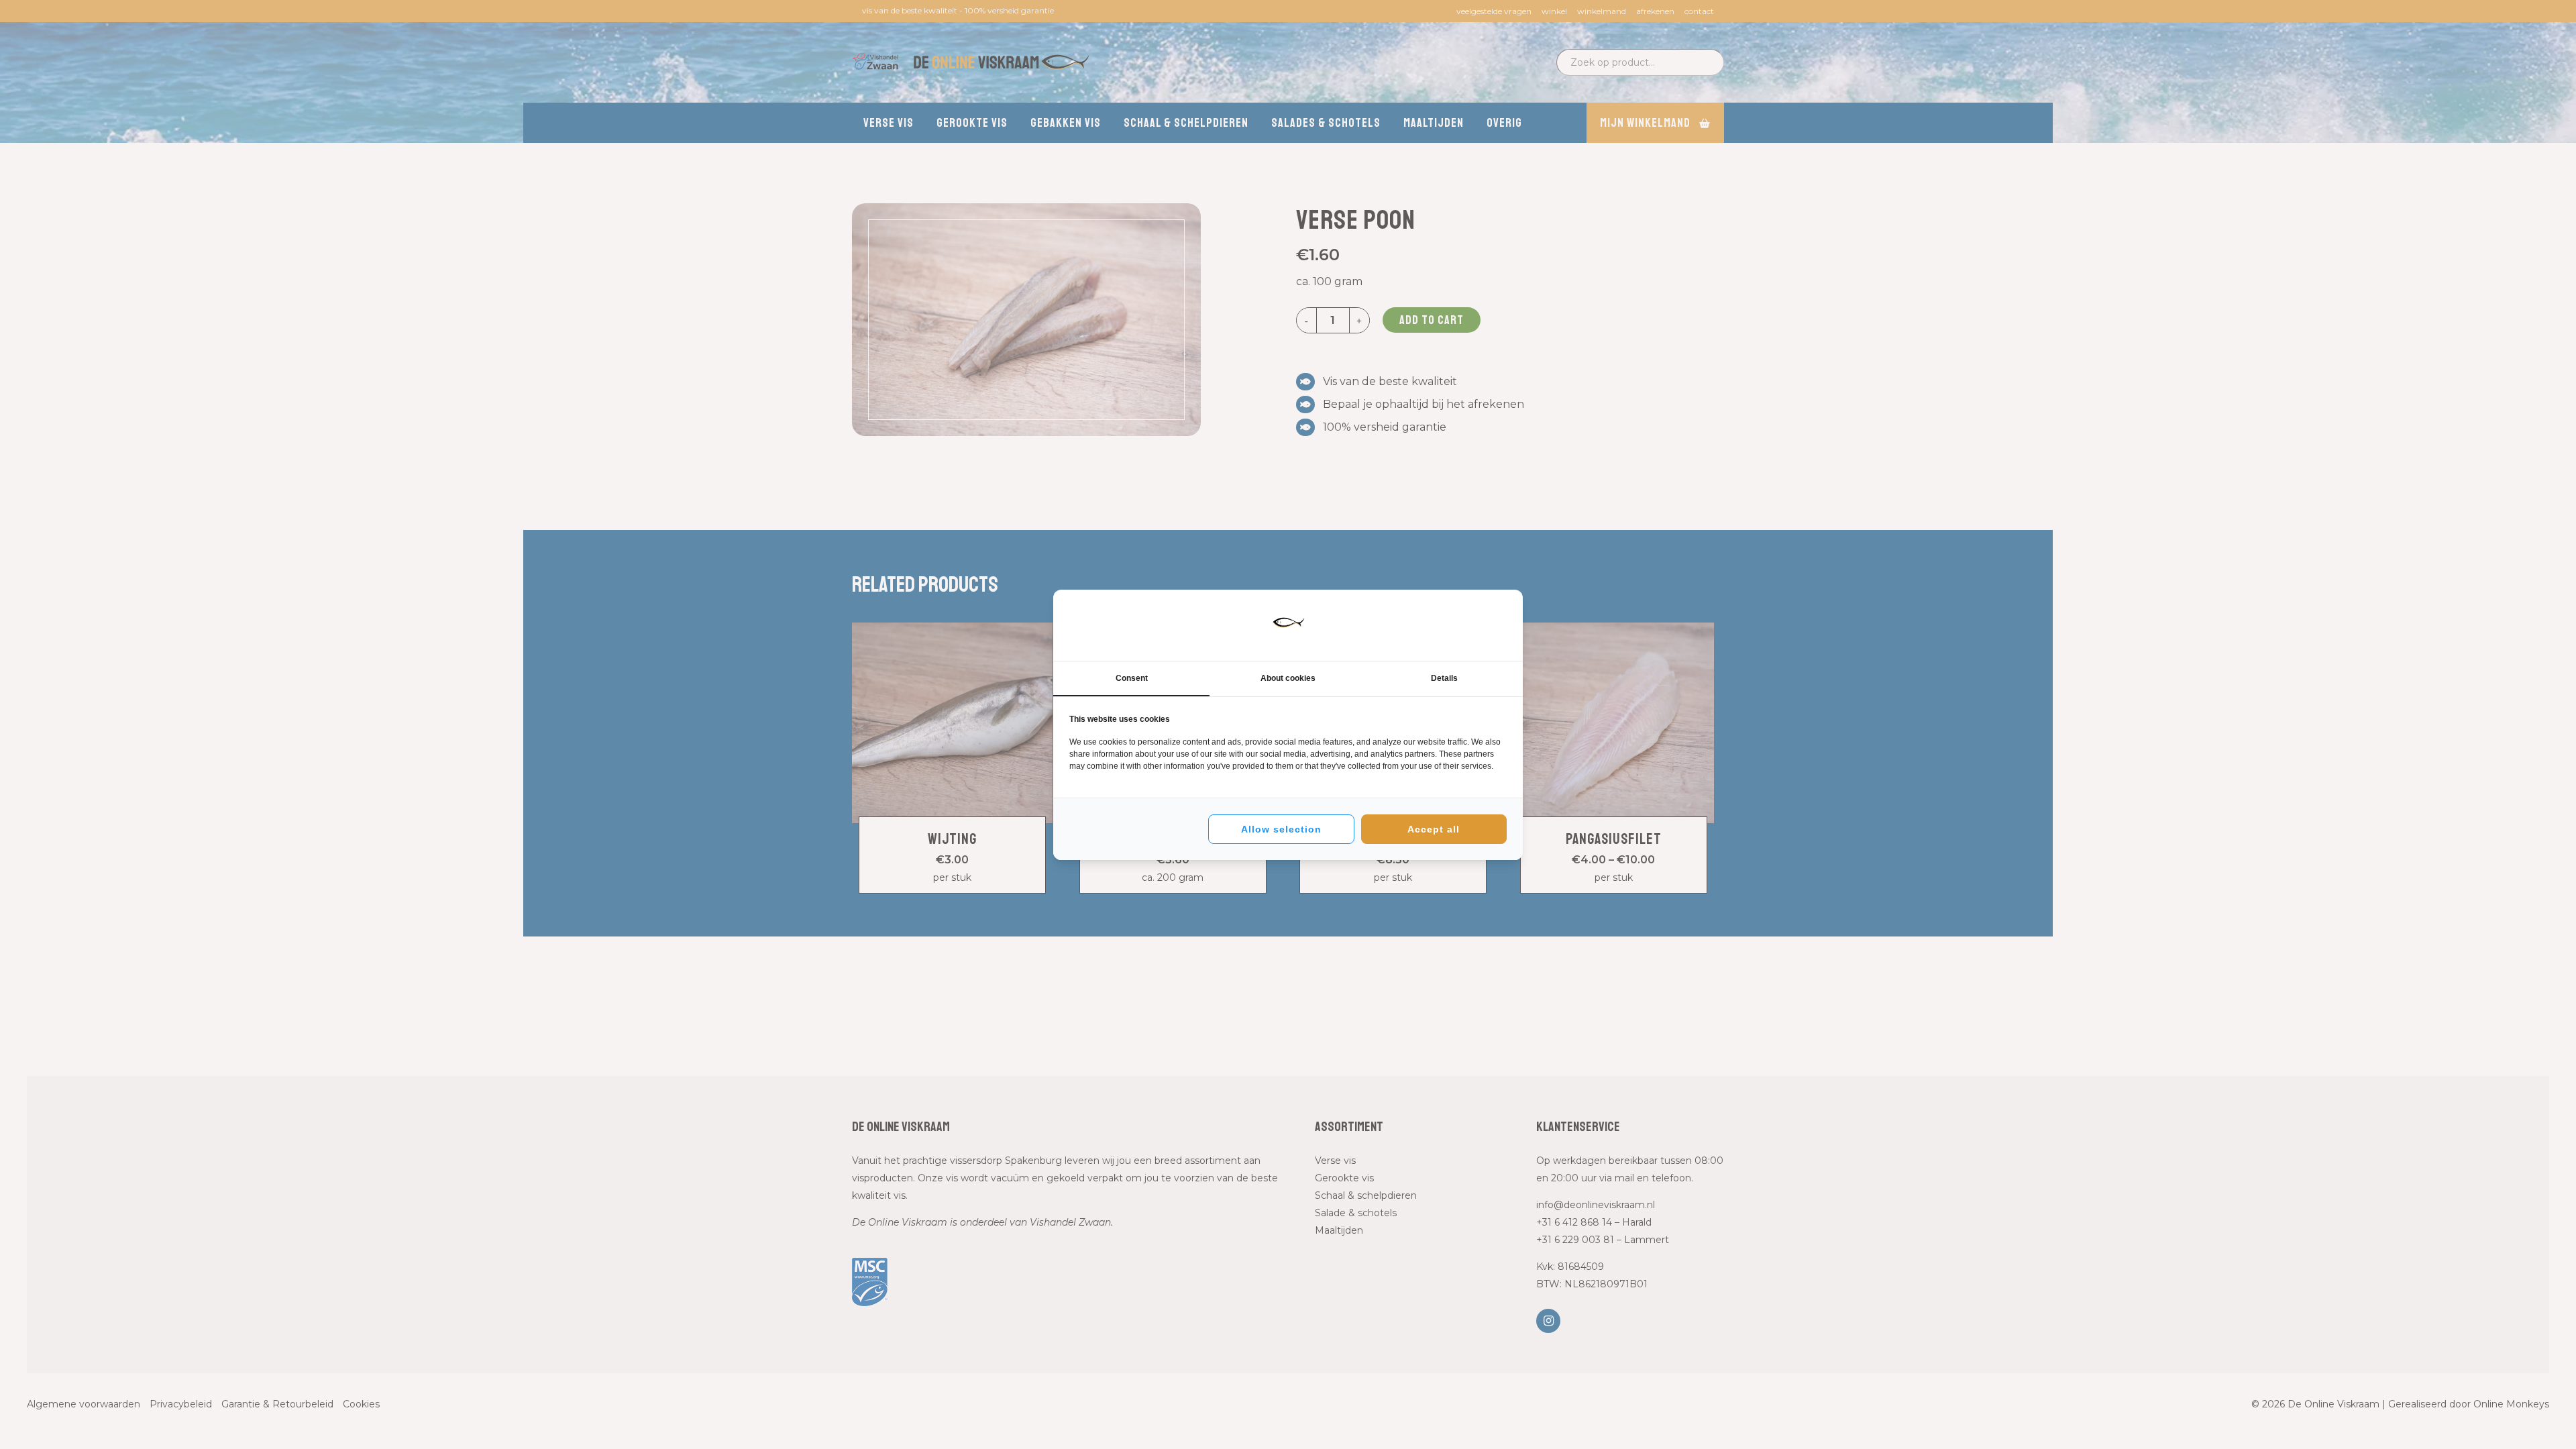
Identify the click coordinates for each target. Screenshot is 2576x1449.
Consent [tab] (1132, 678)
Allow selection (1281, 829)
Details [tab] (1444, 678)
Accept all (1434, 829)
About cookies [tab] (1288, 678)
